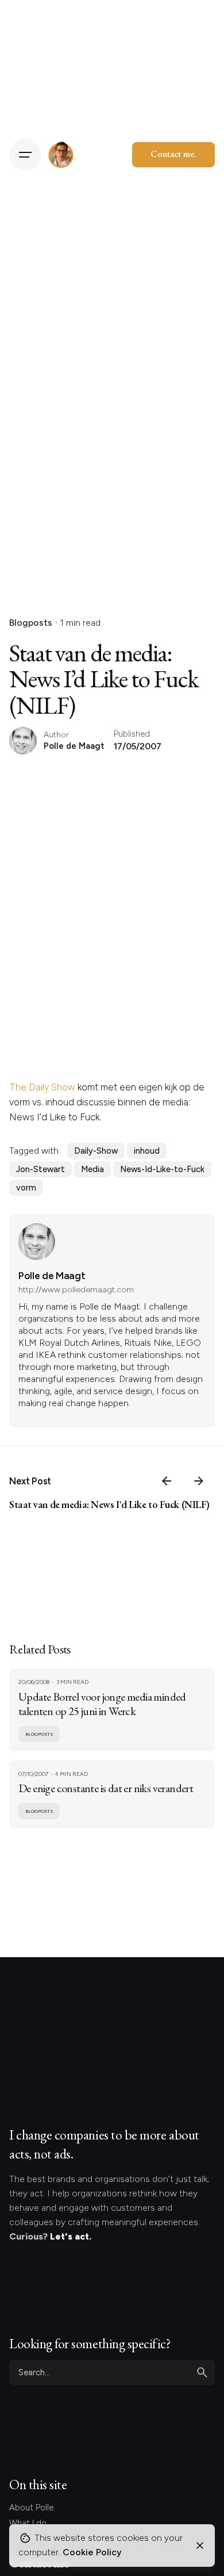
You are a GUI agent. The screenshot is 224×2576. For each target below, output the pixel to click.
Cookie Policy (92, 2552)
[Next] (199, 1481)
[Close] (200, 2546)
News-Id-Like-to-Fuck (162, 1169)
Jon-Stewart (40, 1169)
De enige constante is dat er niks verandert (106, 1788)
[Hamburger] (25, 155)
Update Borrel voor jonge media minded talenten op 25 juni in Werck (102, 1704)
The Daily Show (42, 1087)
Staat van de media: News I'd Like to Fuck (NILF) (109, 1504)
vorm (26, 1188)
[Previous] (167, 1481)
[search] (202, 2372)
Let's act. (71, 2236)
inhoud (147, 1151)
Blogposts (31, 623)
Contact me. (173, 154)
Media (92, 1169)
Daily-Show (96, 1151)
